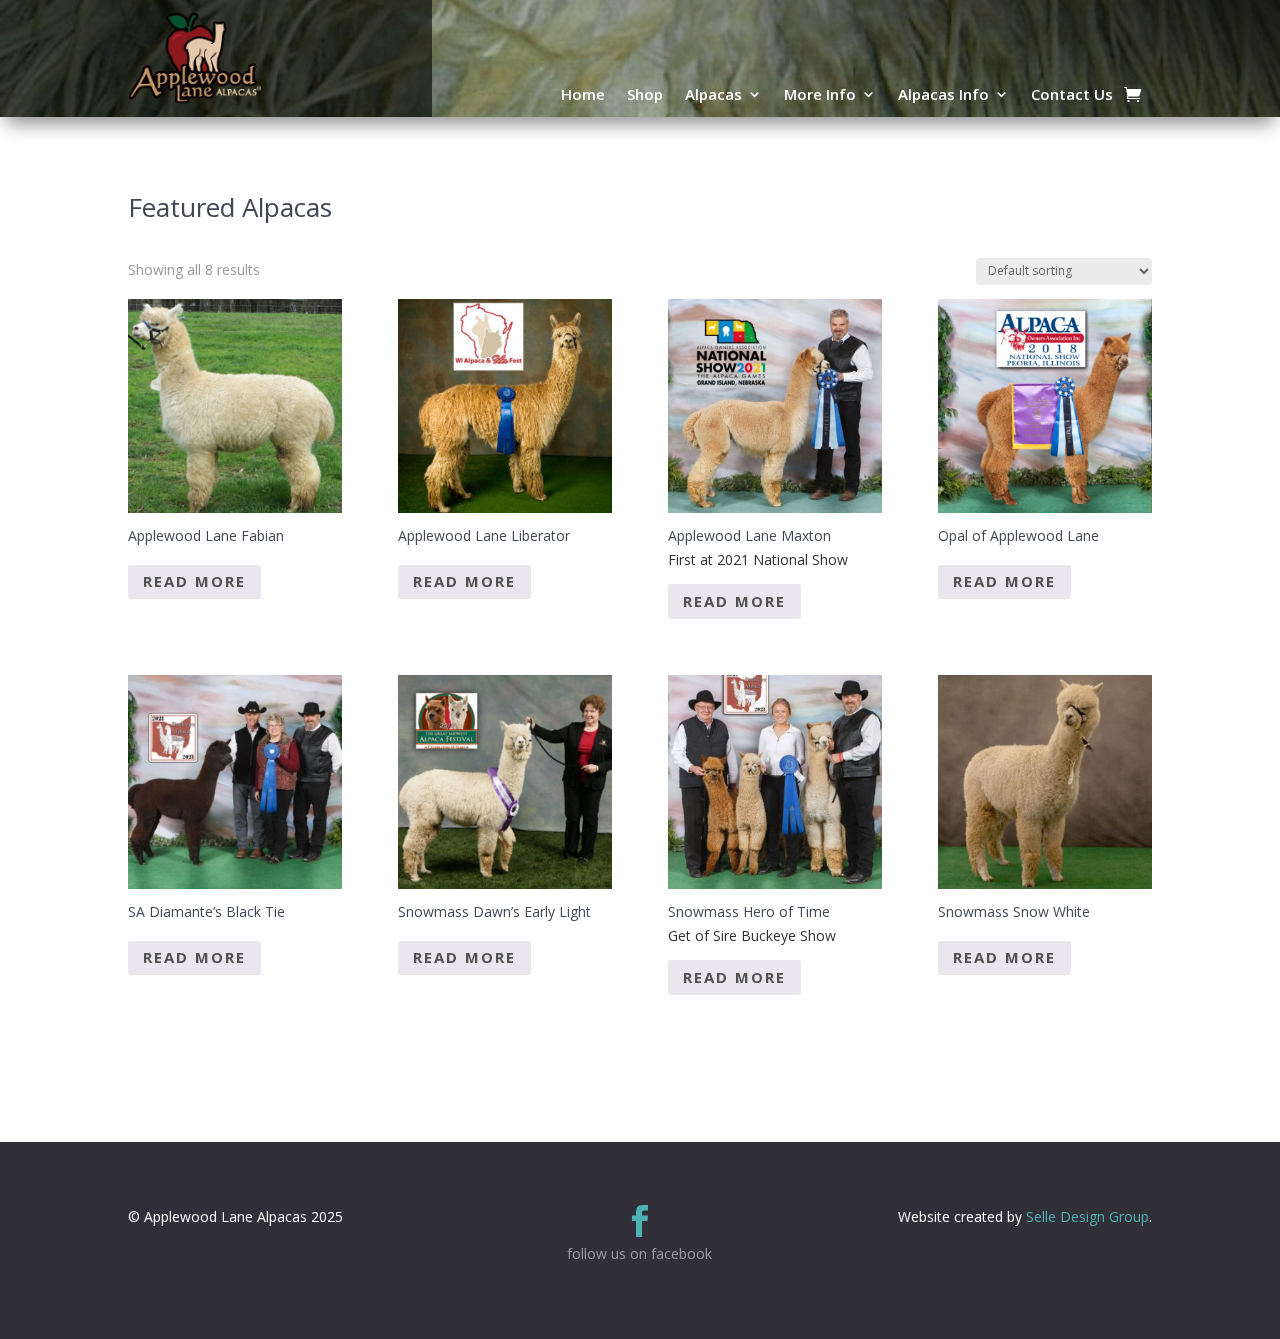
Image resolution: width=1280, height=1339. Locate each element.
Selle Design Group (1087, 1216)
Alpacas (713, 95)
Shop (645, 95)
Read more (194, 581)
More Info (820, 95)
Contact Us (1072, 95)
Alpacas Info (943, 95)
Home (583, 95)
